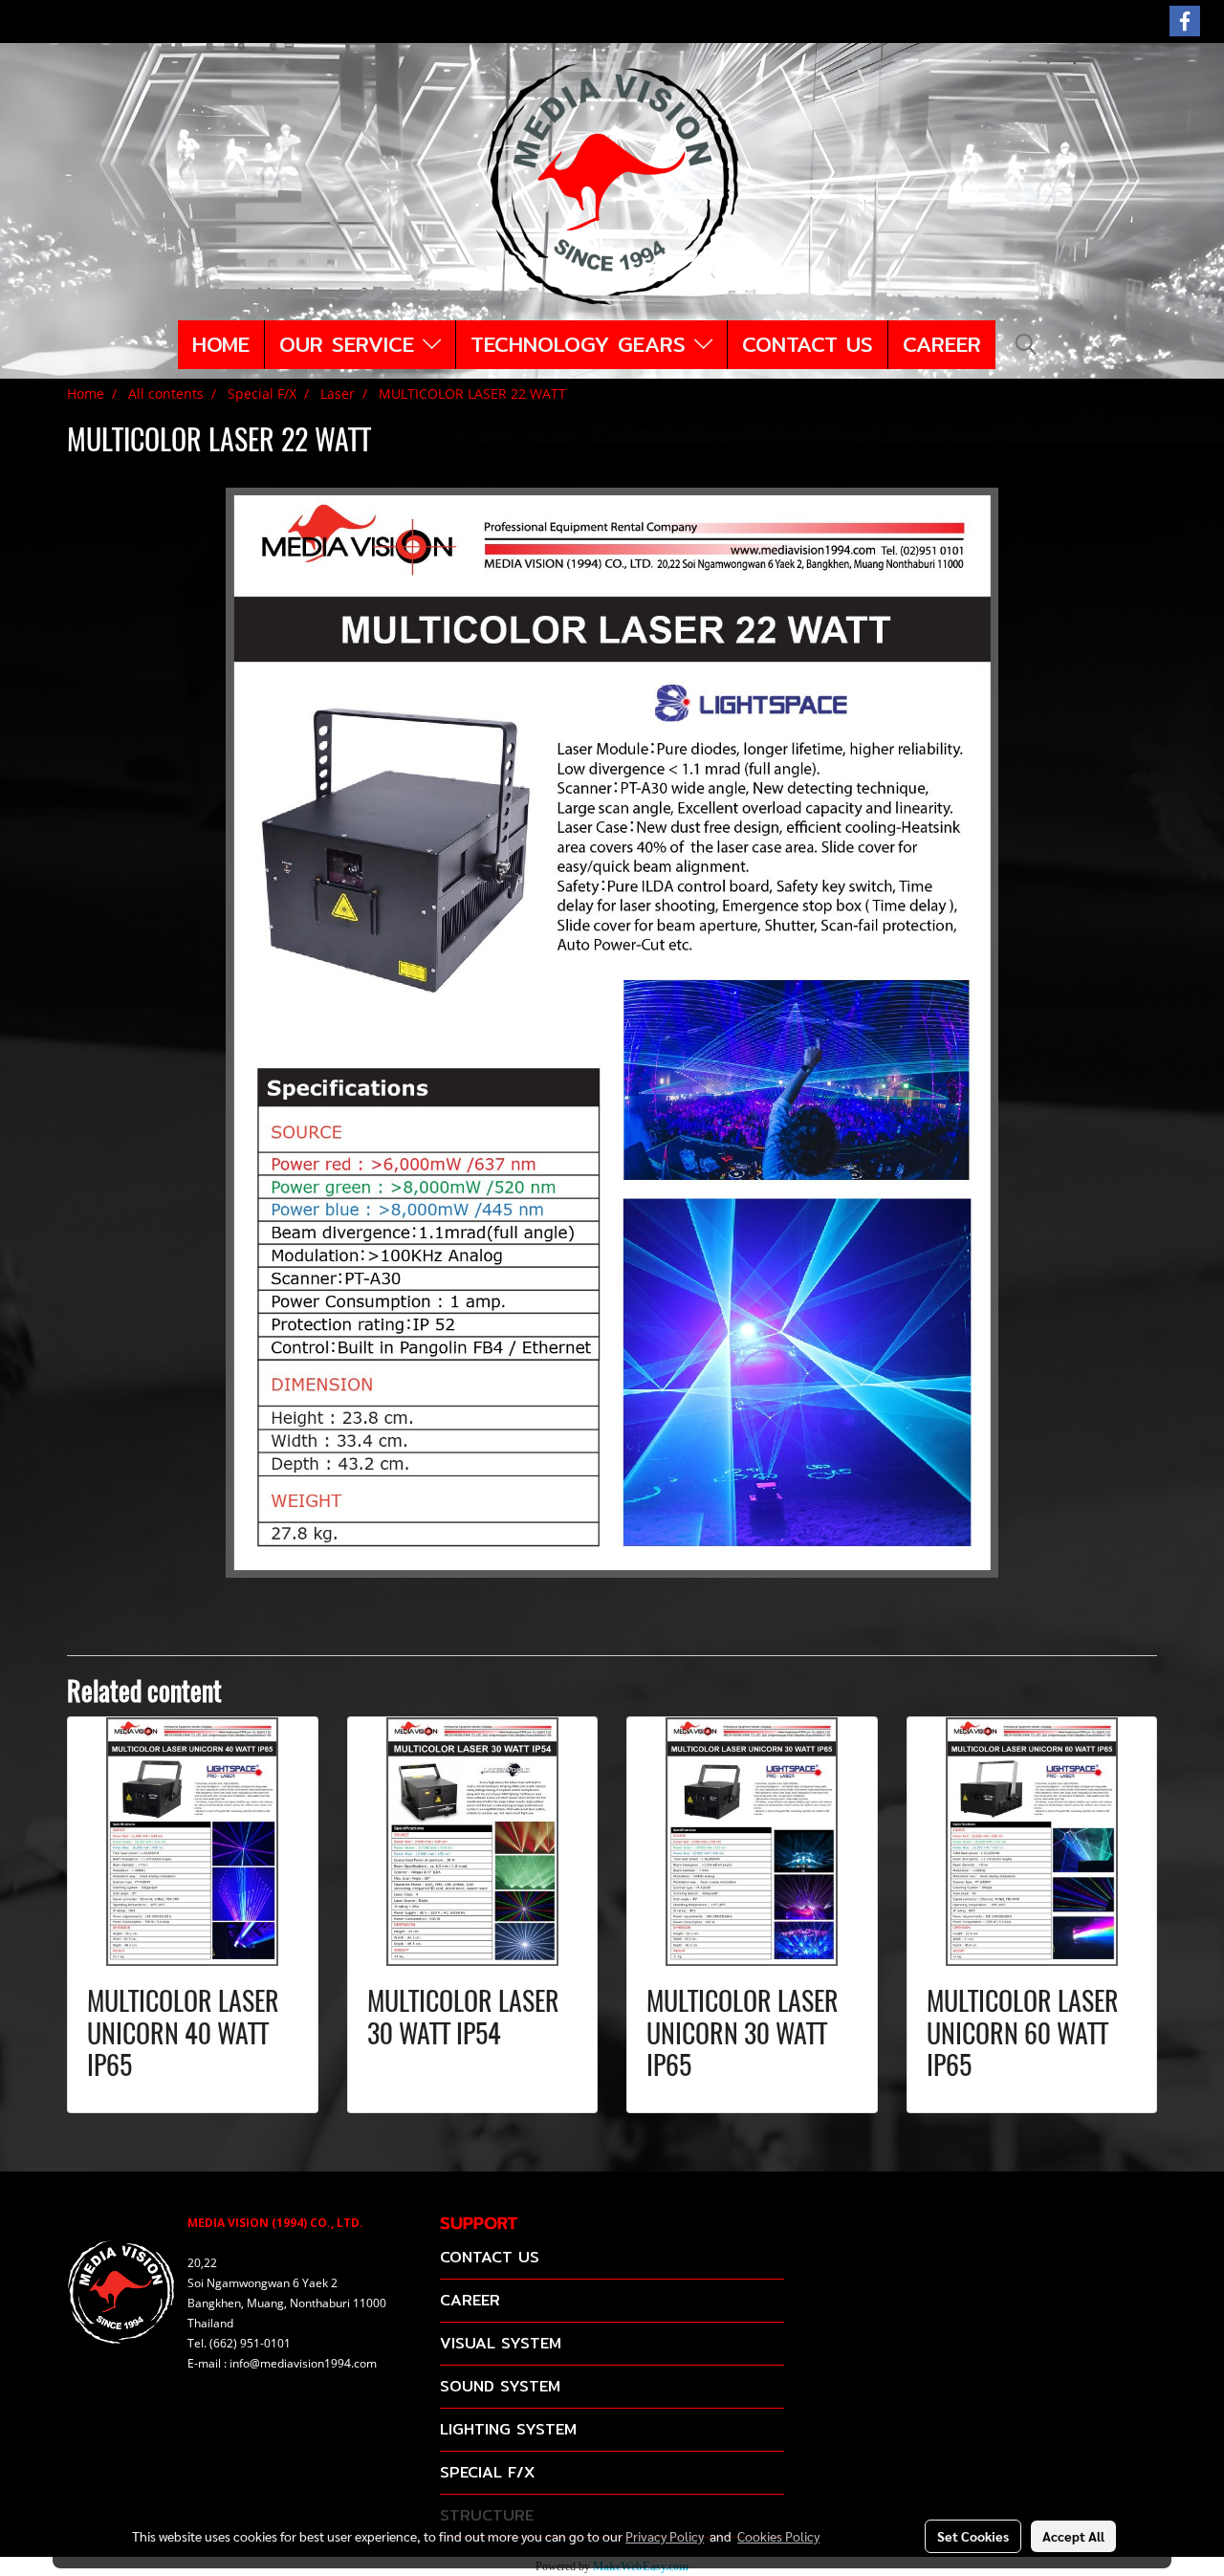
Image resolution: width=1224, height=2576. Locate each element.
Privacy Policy (665, 2536)
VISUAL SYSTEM (501, 2343)
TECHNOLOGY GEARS (582, 344)
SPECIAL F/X (487, 2472)
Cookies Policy (778, 2536)
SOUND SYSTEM (500, 2386)
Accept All (1073, 2536)
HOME (221, 344)
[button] (1026, 344)
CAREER (942, 344)
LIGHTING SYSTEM (508, 2429)
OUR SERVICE (351, 344)
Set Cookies (973, 2536)
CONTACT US (808, 344)
